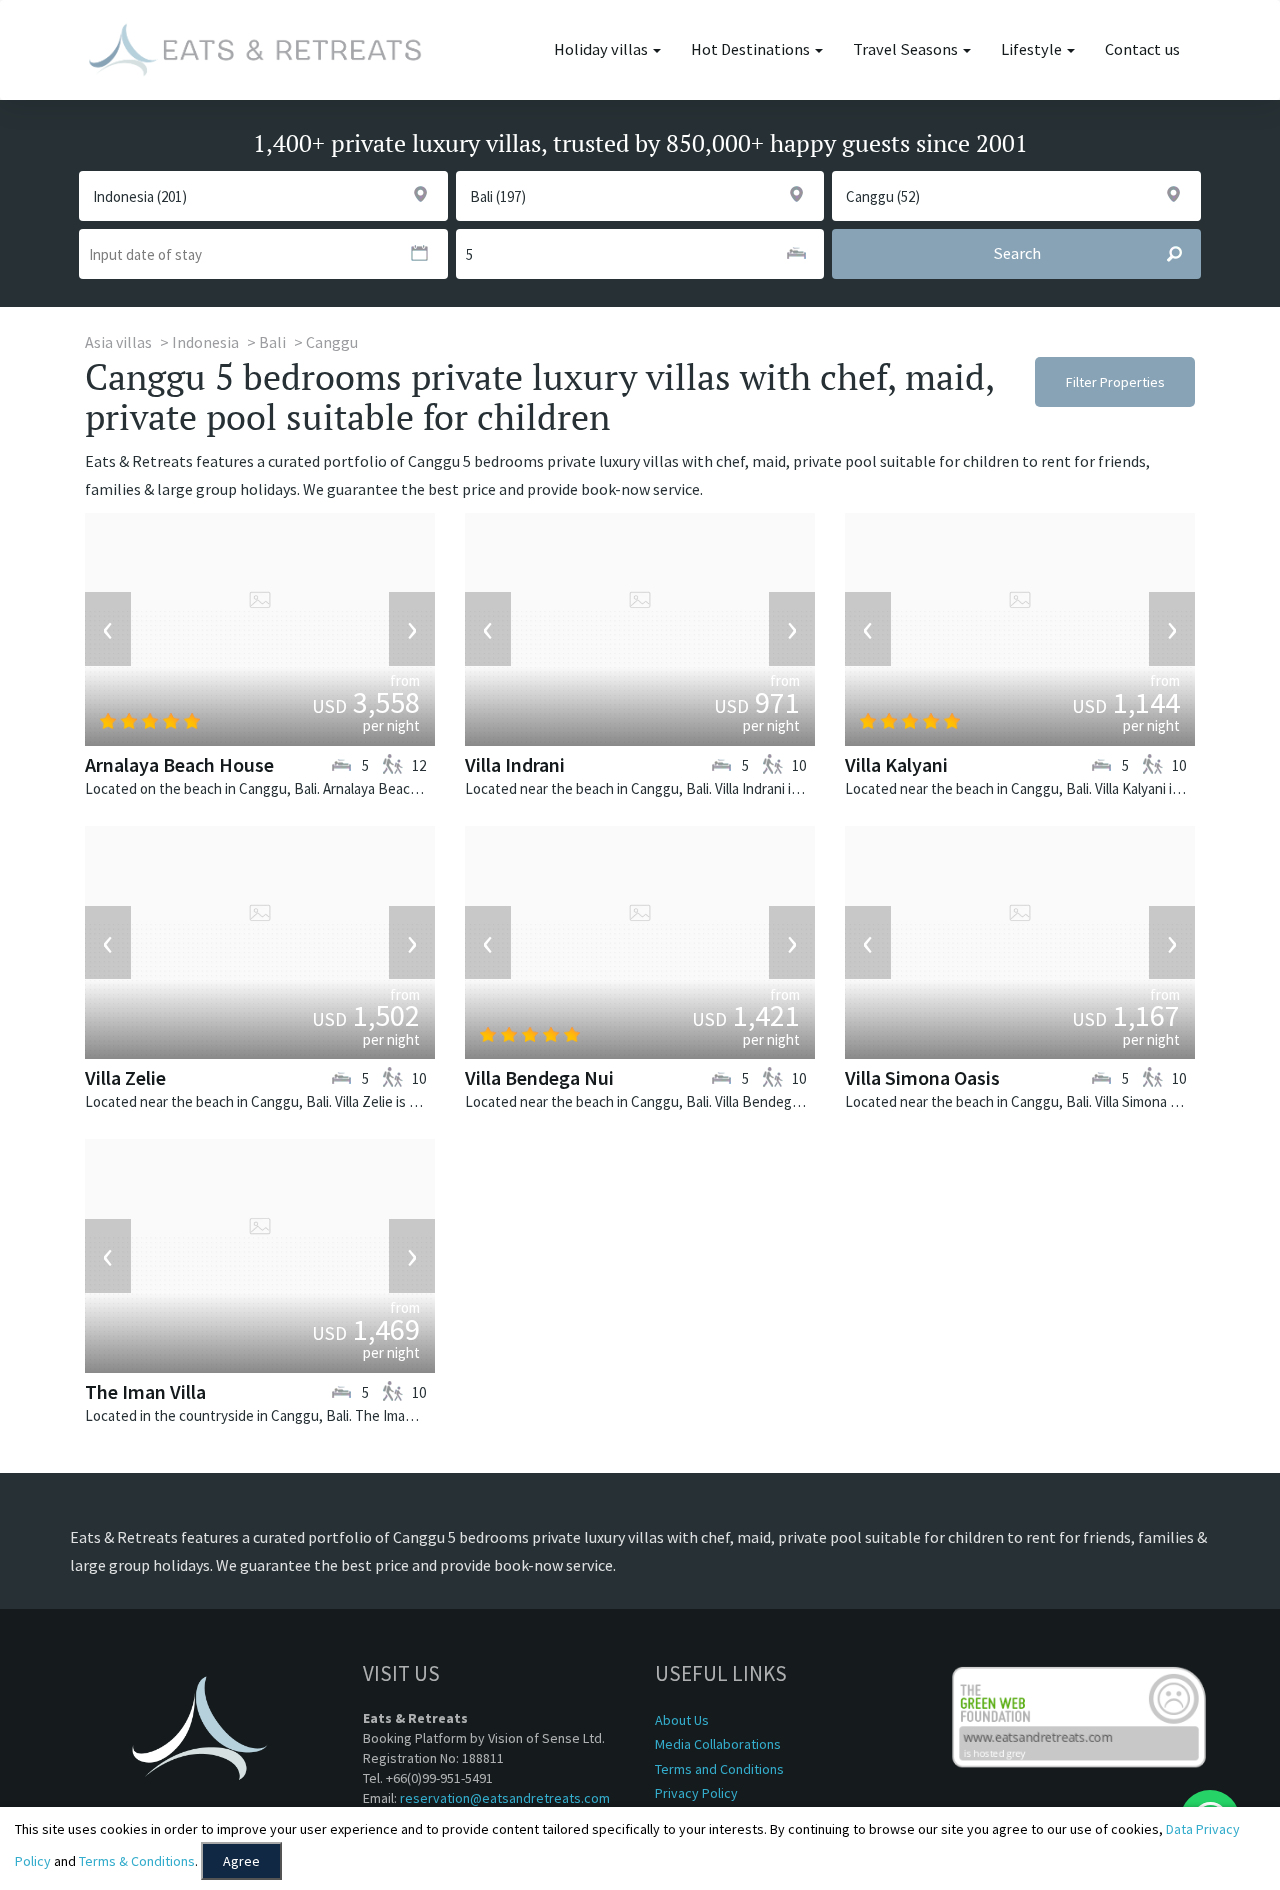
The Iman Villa (145, 1391)
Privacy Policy (696, 1793)
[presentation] (108, 629)
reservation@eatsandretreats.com (505, 1798)
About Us (682, 1720)
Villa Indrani (515, 764)
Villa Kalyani (896, 764)
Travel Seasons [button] (907, 49)
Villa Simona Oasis (922, 1077)
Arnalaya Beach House (179, 764)
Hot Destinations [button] (752, 49)
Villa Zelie (125, 1077)
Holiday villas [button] (602, 49)
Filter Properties (1115, 382)
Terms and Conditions (719, 1769)
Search (1017, 253)
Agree (241, 1861)
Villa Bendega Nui (539, 1077)
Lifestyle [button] (1033, 49)
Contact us (1142, 49)
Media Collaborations (718, 1744)
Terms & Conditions (137, 1861)
